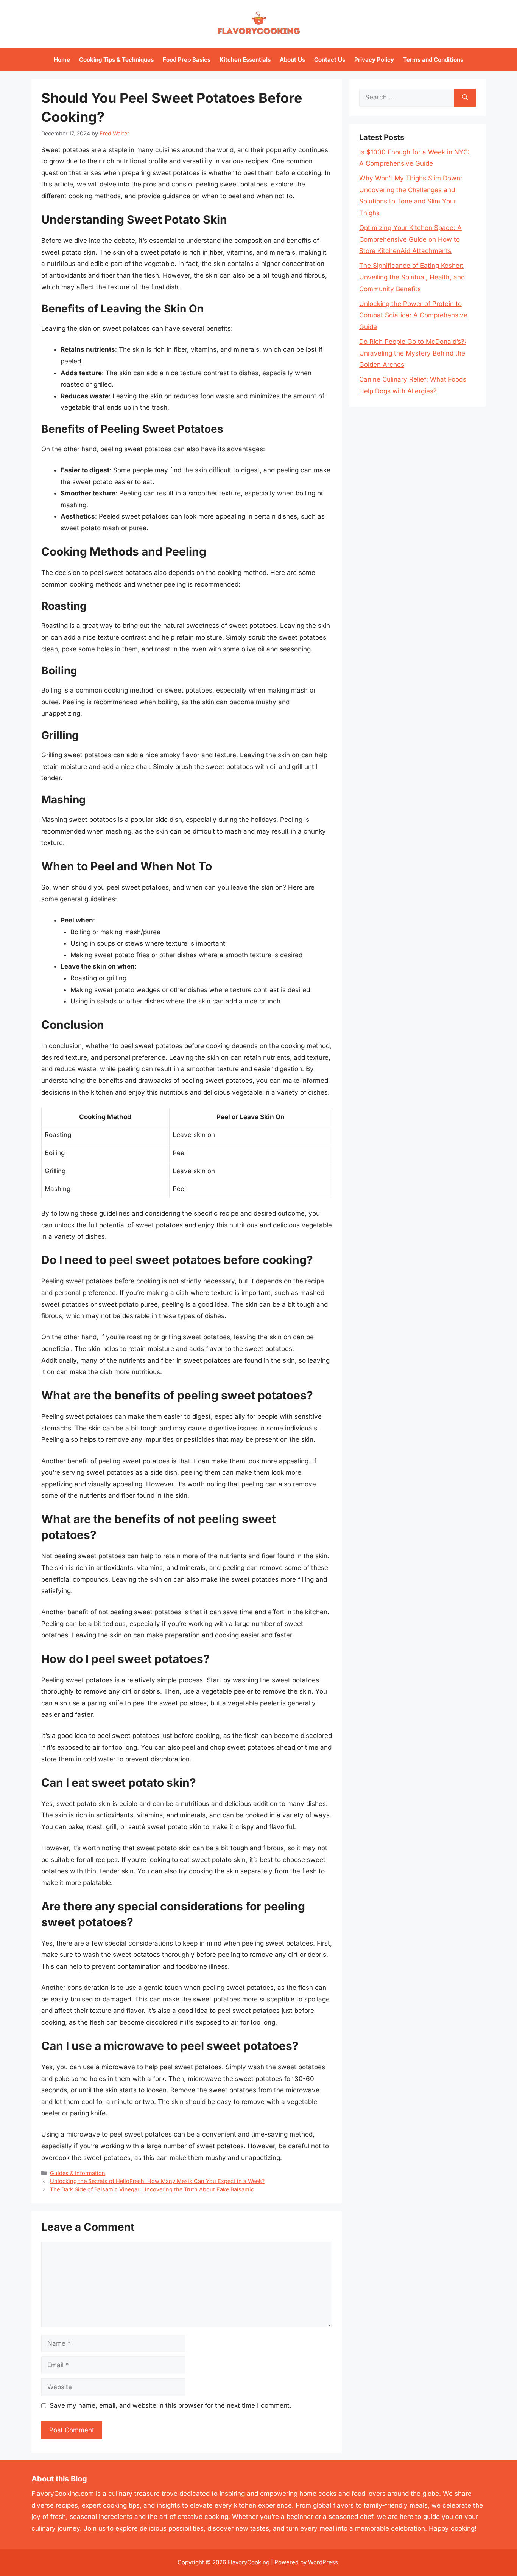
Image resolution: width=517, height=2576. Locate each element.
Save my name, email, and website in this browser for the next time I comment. (171, 2405)
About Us (292, 60)
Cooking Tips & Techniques (116, 60)
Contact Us (330, 60)
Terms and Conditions (433, 60)
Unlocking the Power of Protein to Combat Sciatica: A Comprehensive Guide (413, 315)
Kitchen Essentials (245, 60)
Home (62, 60)
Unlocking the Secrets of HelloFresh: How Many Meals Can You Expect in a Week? (157, 2181)
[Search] (465, 98)
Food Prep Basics (187, 60)
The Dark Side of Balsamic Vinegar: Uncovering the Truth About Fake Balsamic (152, 2189)
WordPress (323, 2562)
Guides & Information (78, 2173)
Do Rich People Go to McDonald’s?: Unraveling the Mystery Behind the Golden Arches (413, 353)
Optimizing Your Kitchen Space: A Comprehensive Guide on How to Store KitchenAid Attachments (410, 239)
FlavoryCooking (248, 2562)
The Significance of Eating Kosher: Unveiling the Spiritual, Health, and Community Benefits (412, 277)
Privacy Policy (374, 60)
